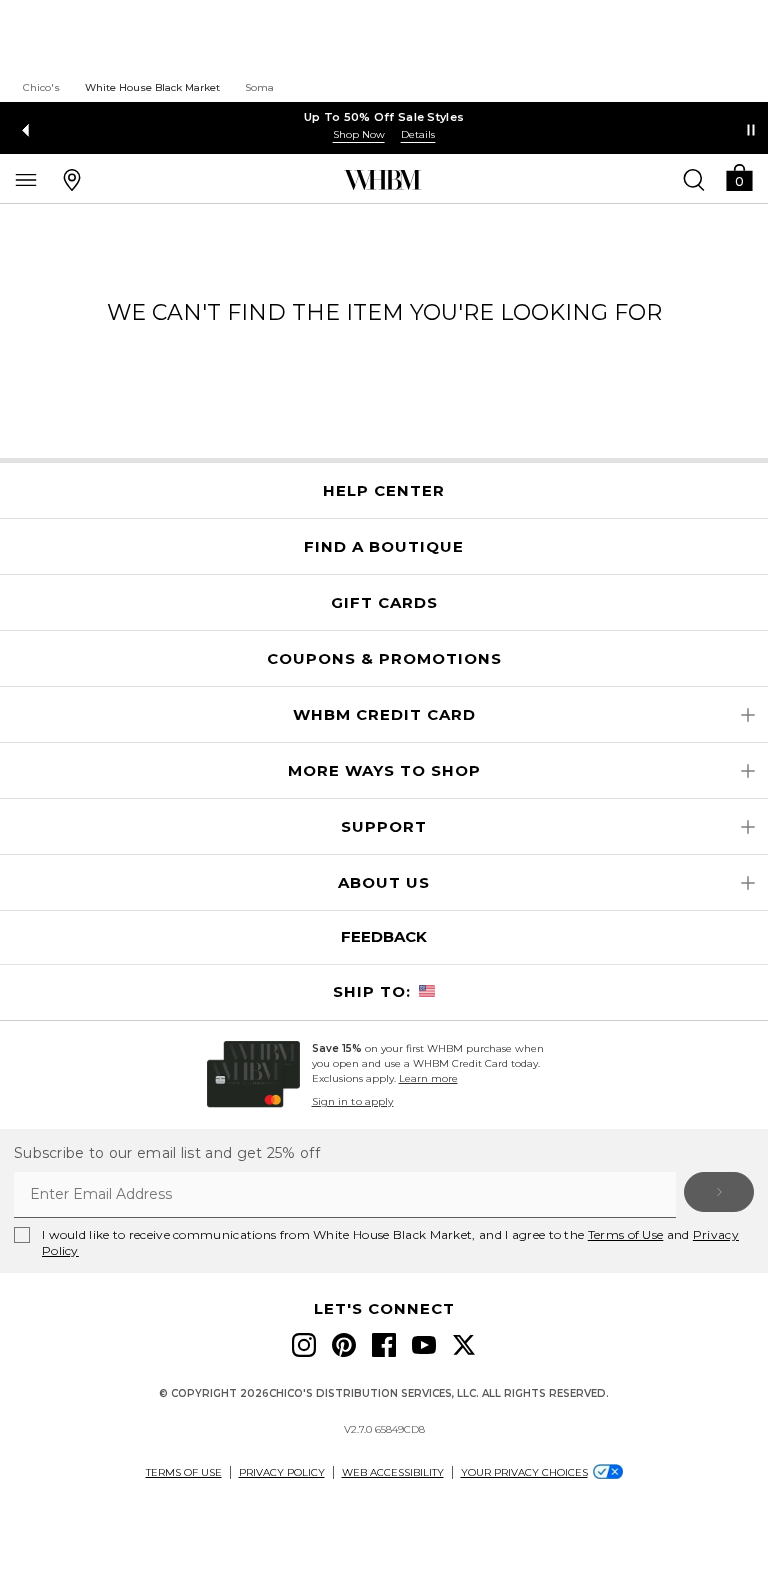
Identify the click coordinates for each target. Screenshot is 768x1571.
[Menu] (26, 179)
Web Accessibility (393, 1472)
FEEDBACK (384, 936)
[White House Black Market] (382, 180)
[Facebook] (384, 1345)
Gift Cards (384, 603)
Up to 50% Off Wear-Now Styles (384, 117)
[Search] (694, 179)
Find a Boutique (384, 547)
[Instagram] (304, 1345)
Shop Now (359, 134)
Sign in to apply (353, 1101)
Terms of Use (626, 1234)
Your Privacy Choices (524, 1472)
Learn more (428, 1078)
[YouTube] (424, 1345)
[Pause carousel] (751, 130)
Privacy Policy (282, 1472)
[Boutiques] (72, 179)
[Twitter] (464, 1345)
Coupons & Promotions (384, 659)
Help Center (384, 491)
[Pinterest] (344, 1345)
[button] (739, 176)
